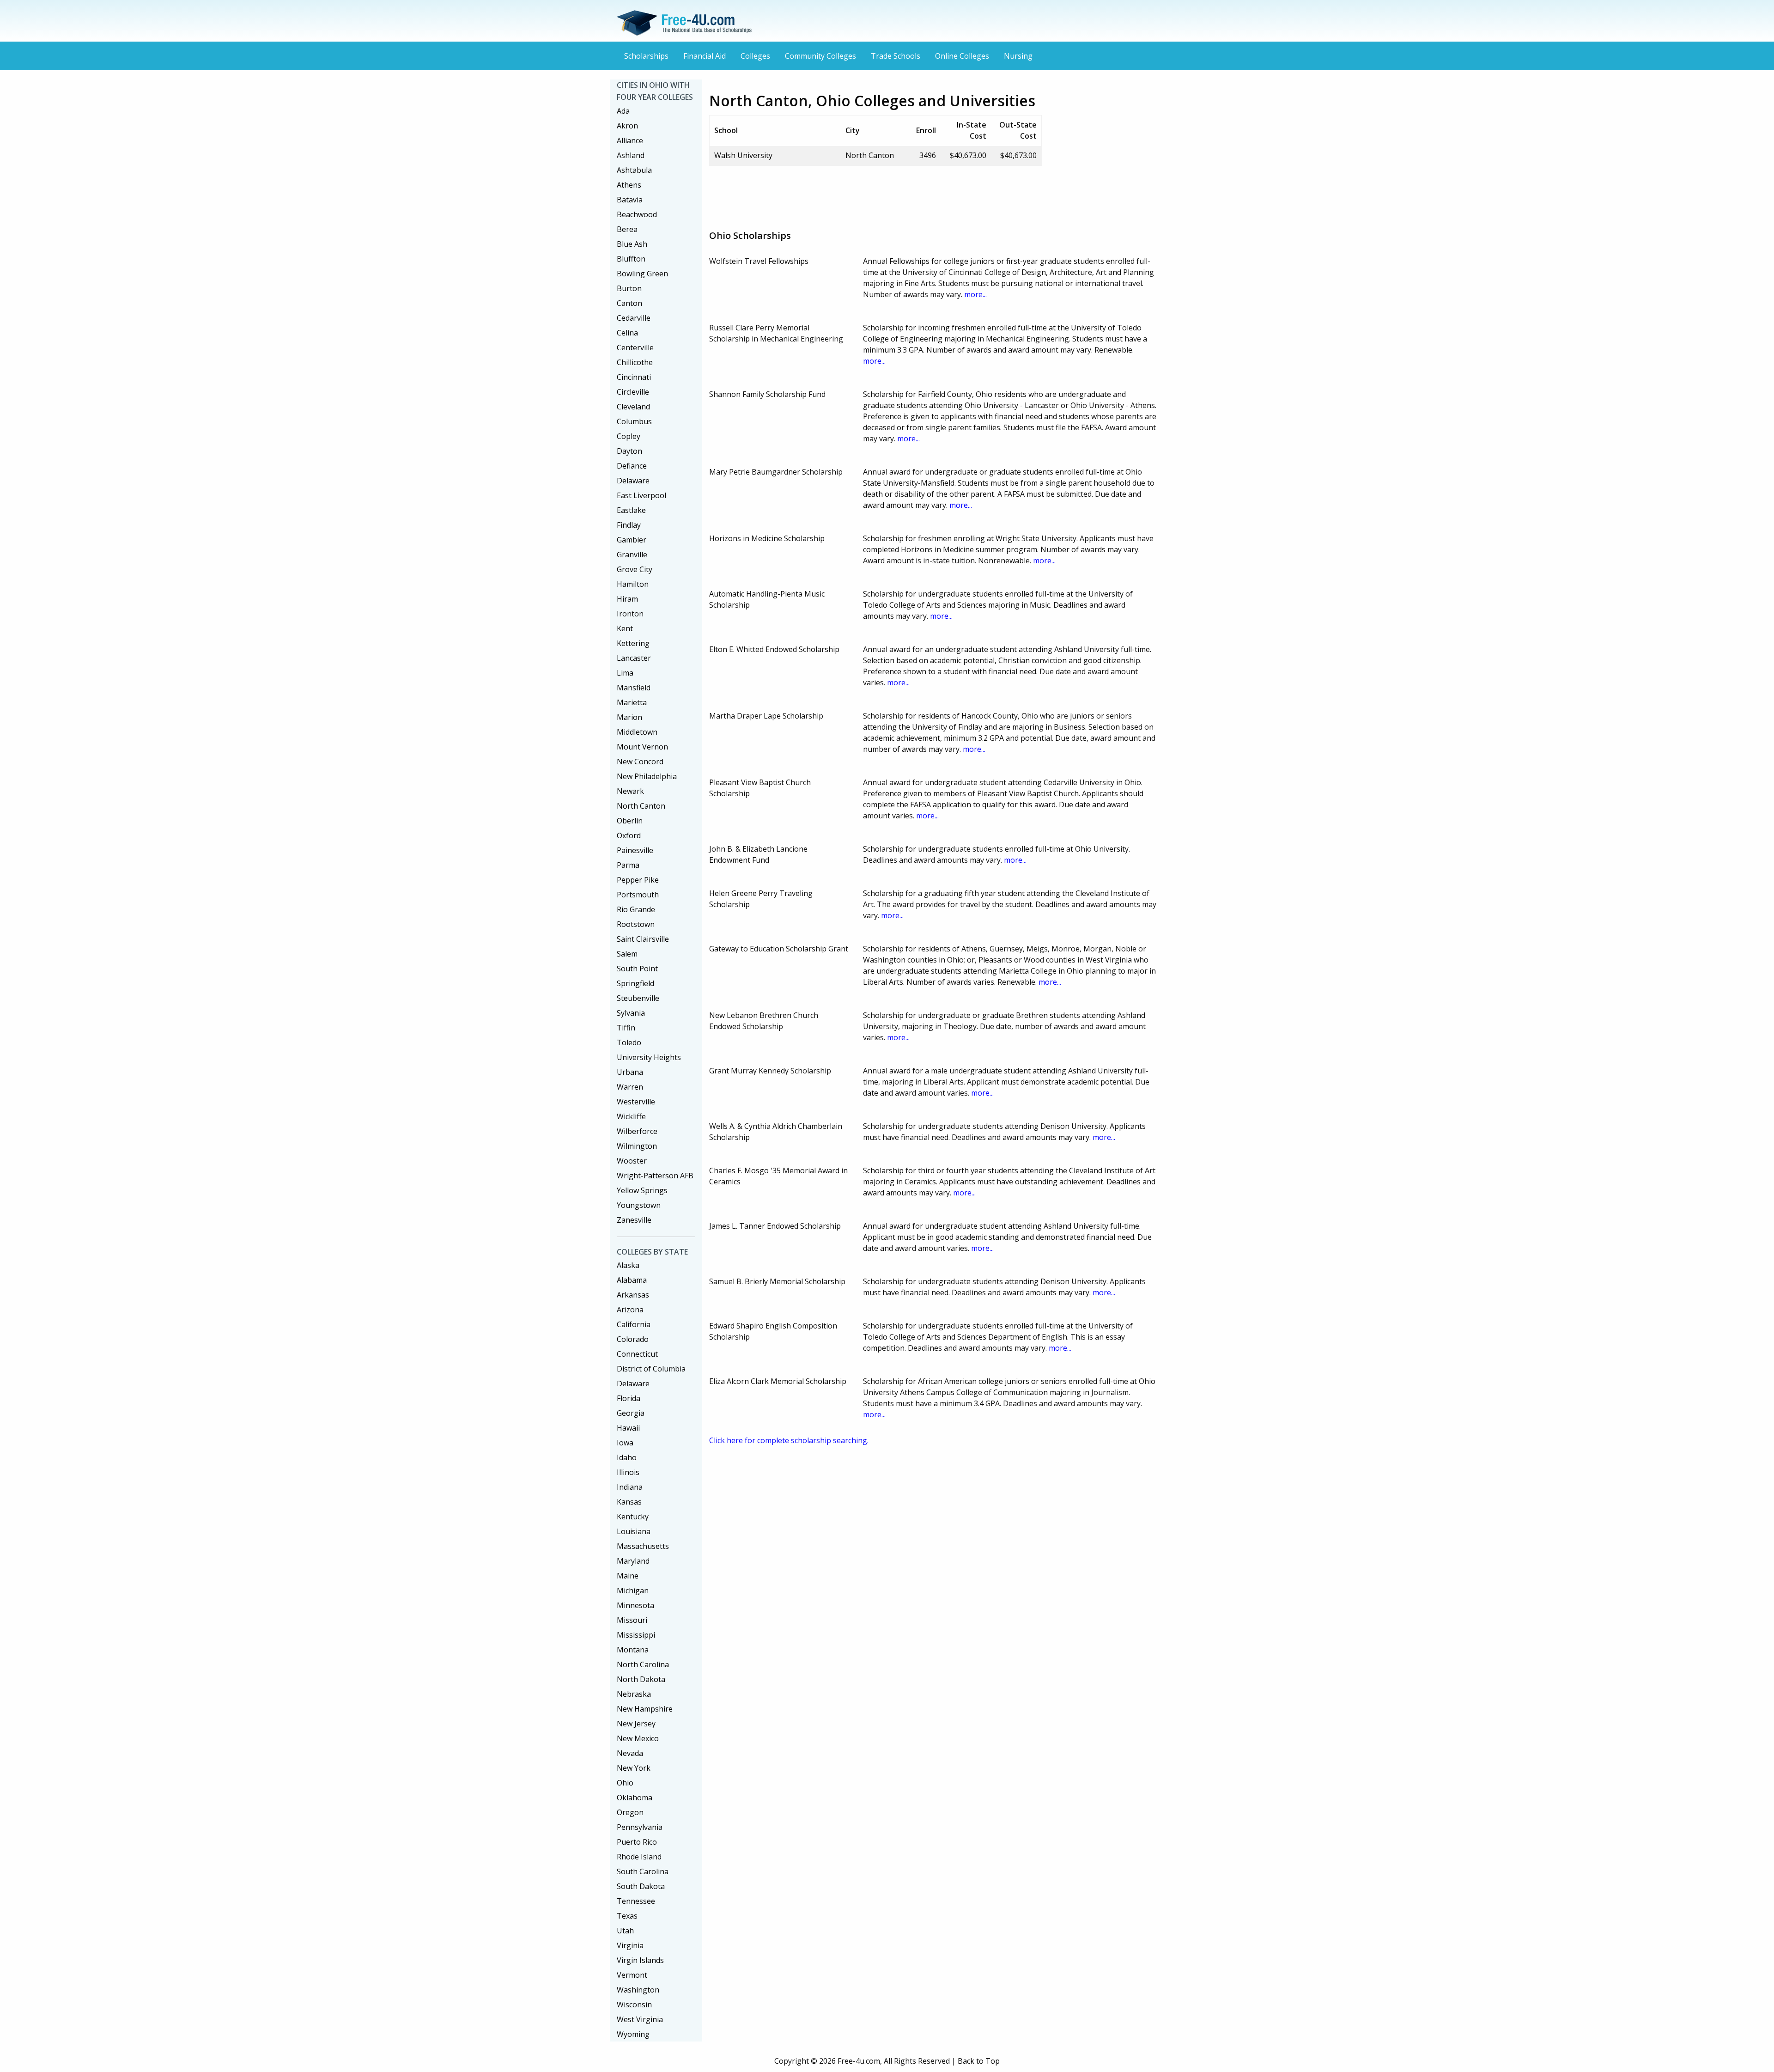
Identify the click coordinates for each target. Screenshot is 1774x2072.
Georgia (631, 1413)
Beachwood (637, 214)
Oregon (630, 1812)
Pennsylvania (640, 1827)
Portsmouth (638, 895)
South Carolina (643, 1871)
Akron (627, 126)
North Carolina (643, 1664)
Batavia (630, 200)
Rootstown (636, 924)
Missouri (632, 1620)
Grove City (635, 569)
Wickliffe (631, 1116)
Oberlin (630, 821)
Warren (630, 1087)
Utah (625, 1931)
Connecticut (637, 1354)
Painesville (635, 850)
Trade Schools (896, 56)
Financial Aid (705, 56)
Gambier (632, 540)
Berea (627, 229)
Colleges (755, 56)
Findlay (629, 525)
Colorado (633, 1339)
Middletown (637, 732)
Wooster (632, 1161)
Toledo (629, 1042)
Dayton (629, 451)
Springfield (635, 983)
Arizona (630, 1310)
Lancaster (634, 658)
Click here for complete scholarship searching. (789, 1440)
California (634, 1324)
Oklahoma (635, 1798)
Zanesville (634, 1220)
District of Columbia (651, 1369)
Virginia (630, 1945)
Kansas (629, 1502)
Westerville (636, 1102)
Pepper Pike (638, 880)
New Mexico (638, 1738)
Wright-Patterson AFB (655, 1176)
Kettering (633, 643)
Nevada (630, 1753)
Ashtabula (634, 170)
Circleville (633, 392)
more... (975, 294)
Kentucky (633, 1517)
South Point (637, 969)
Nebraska (634, 1694)
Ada (623, 111)
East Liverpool (641, 495)
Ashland (631, 155)
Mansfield (634, 688)
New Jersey (636, 1724)
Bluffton (631, 259)
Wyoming (633, 2034)
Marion (629, 717)
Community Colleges (820, 56)
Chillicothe (635, 362)
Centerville (635, 347)
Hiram (627, 599)
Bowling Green (642, 274)
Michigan (633, 1591)
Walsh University (743, 155)
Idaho (627, 1457)
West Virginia (640, 2019)
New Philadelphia (647, 776)
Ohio (625, 1783)
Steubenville (638, 998)
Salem (627, 954)
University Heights (649, 1057)
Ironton (630, 614)
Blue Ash (632, 244)
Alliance (630, 140)
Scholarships (646, 56)
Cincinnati (634, 377)
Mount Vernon (642, 747)
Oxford (629, 835)
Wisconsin (634, 2005)
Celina (627, 333)
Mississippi (636, 1635)
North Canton (641, 806)
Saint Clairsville (643, 939)
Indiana (630, 1487)
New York (634, 1768)
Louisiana (634, 1531)
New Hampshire (645, 1709)
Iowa (625, 1443)
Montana (633, 1650)
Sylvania (631, 1013)
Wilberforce (637, 1131)
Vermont (632, 1975)
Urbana (630, 1072)
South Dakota (641, 1886)
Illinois (628, 1472)
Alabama (632, 1280)
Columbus (634, 421)
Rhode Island (639, 1857)
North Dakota (641, 1679)
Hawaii (628, 1428)
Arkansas (633, 1295)
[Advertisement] (877, 194)
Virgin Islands (640, 1960)
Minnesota (635, 1605)
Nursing (1018, 56)
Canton (629, 303)
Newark (630, 791)
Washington (638, 1990)
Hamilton (633, 584)
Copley (629, 436)
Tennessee (636, 1901)
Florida (629, 1398)
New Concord (640, 762)
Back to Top (979, 2061)
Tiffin (626, 1028)
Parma (628, 865)
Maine (628, 1576)
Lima (625, 673)
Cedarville (634, 318)
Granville (632, 555)
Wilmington (637, 1146)
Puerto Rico (637, 1842)
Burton (629, 288)
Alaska (628, 1265)
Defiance (632, 466)
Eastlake (631, 510)
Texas (627, 1916)
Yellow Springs (642, 1190)
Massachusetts (643, 1546)
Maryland (633, 1561)
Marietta (632, 702)
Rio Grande (636, 909)
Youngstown (639, 1205)
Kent (625, 628)
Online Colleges (962, 56)
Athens (629, 185)
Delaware (633, 481)
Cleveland (633, 407)
